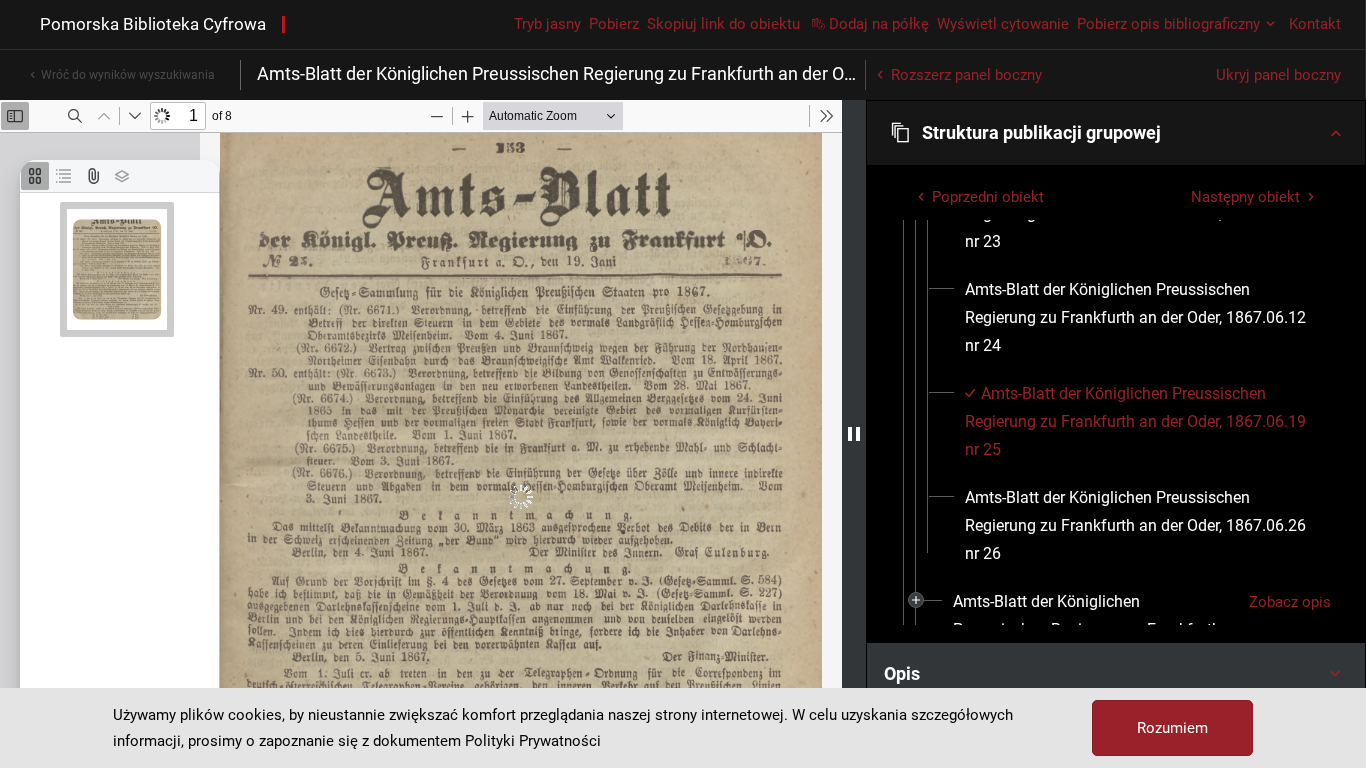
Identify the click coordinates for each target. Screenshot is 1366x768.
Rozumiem (1172, 728)
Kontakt (1315, 24)
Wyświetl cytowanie (1003, 24)
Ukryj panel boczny (1278, 75)
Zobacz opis (1290, 602)
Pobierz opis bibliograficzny (1168, 24)
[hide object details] (854, 434)
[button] (1116, 133)
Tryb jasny (547, 24)
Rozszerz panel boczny (966, 75)
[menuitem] (1140, 318)
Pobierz (614, 24)
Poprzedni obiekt (988, 197)
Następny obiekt (1245, 197)
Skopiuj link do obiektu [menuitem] (723, 24)
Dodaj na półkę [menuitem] (879, 24)
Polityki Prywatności (533, 741)
